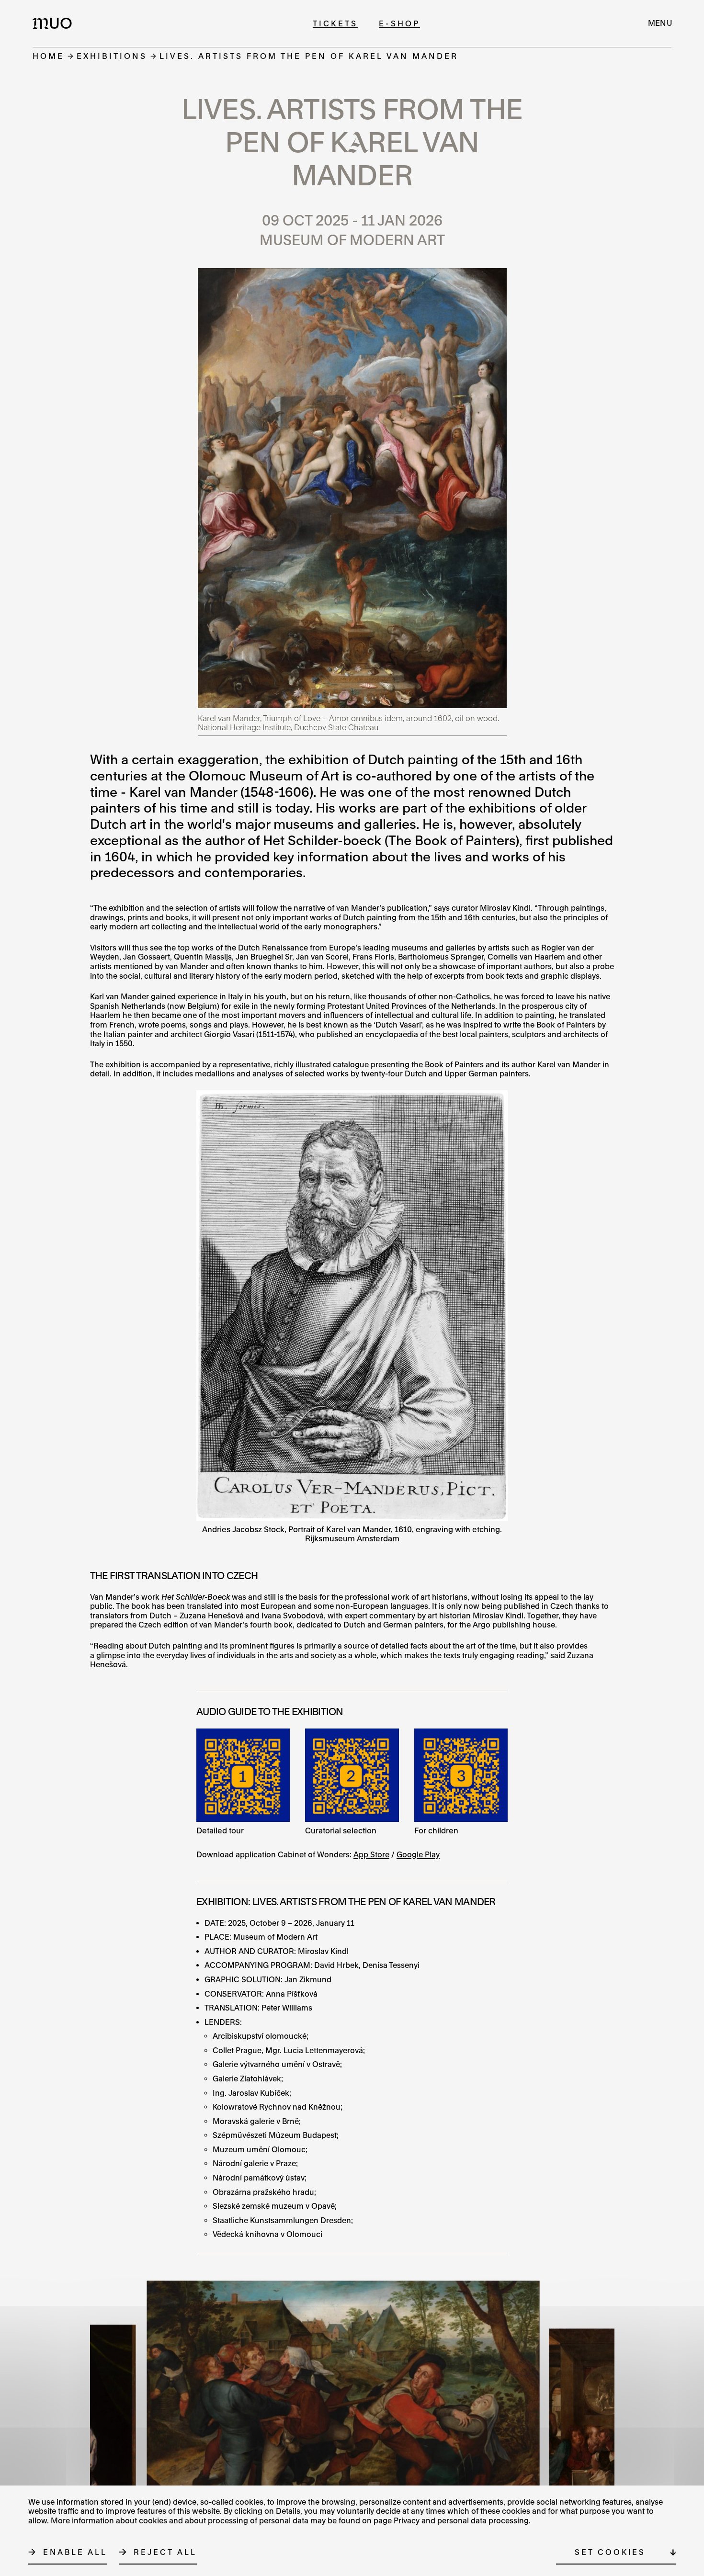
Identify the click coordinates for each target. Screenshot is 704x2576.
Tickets (335, 23)
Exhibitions (112, 56)
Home (48, 56)
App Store (371, 1854)
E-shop (399, 23)
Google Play (418, 1854)
